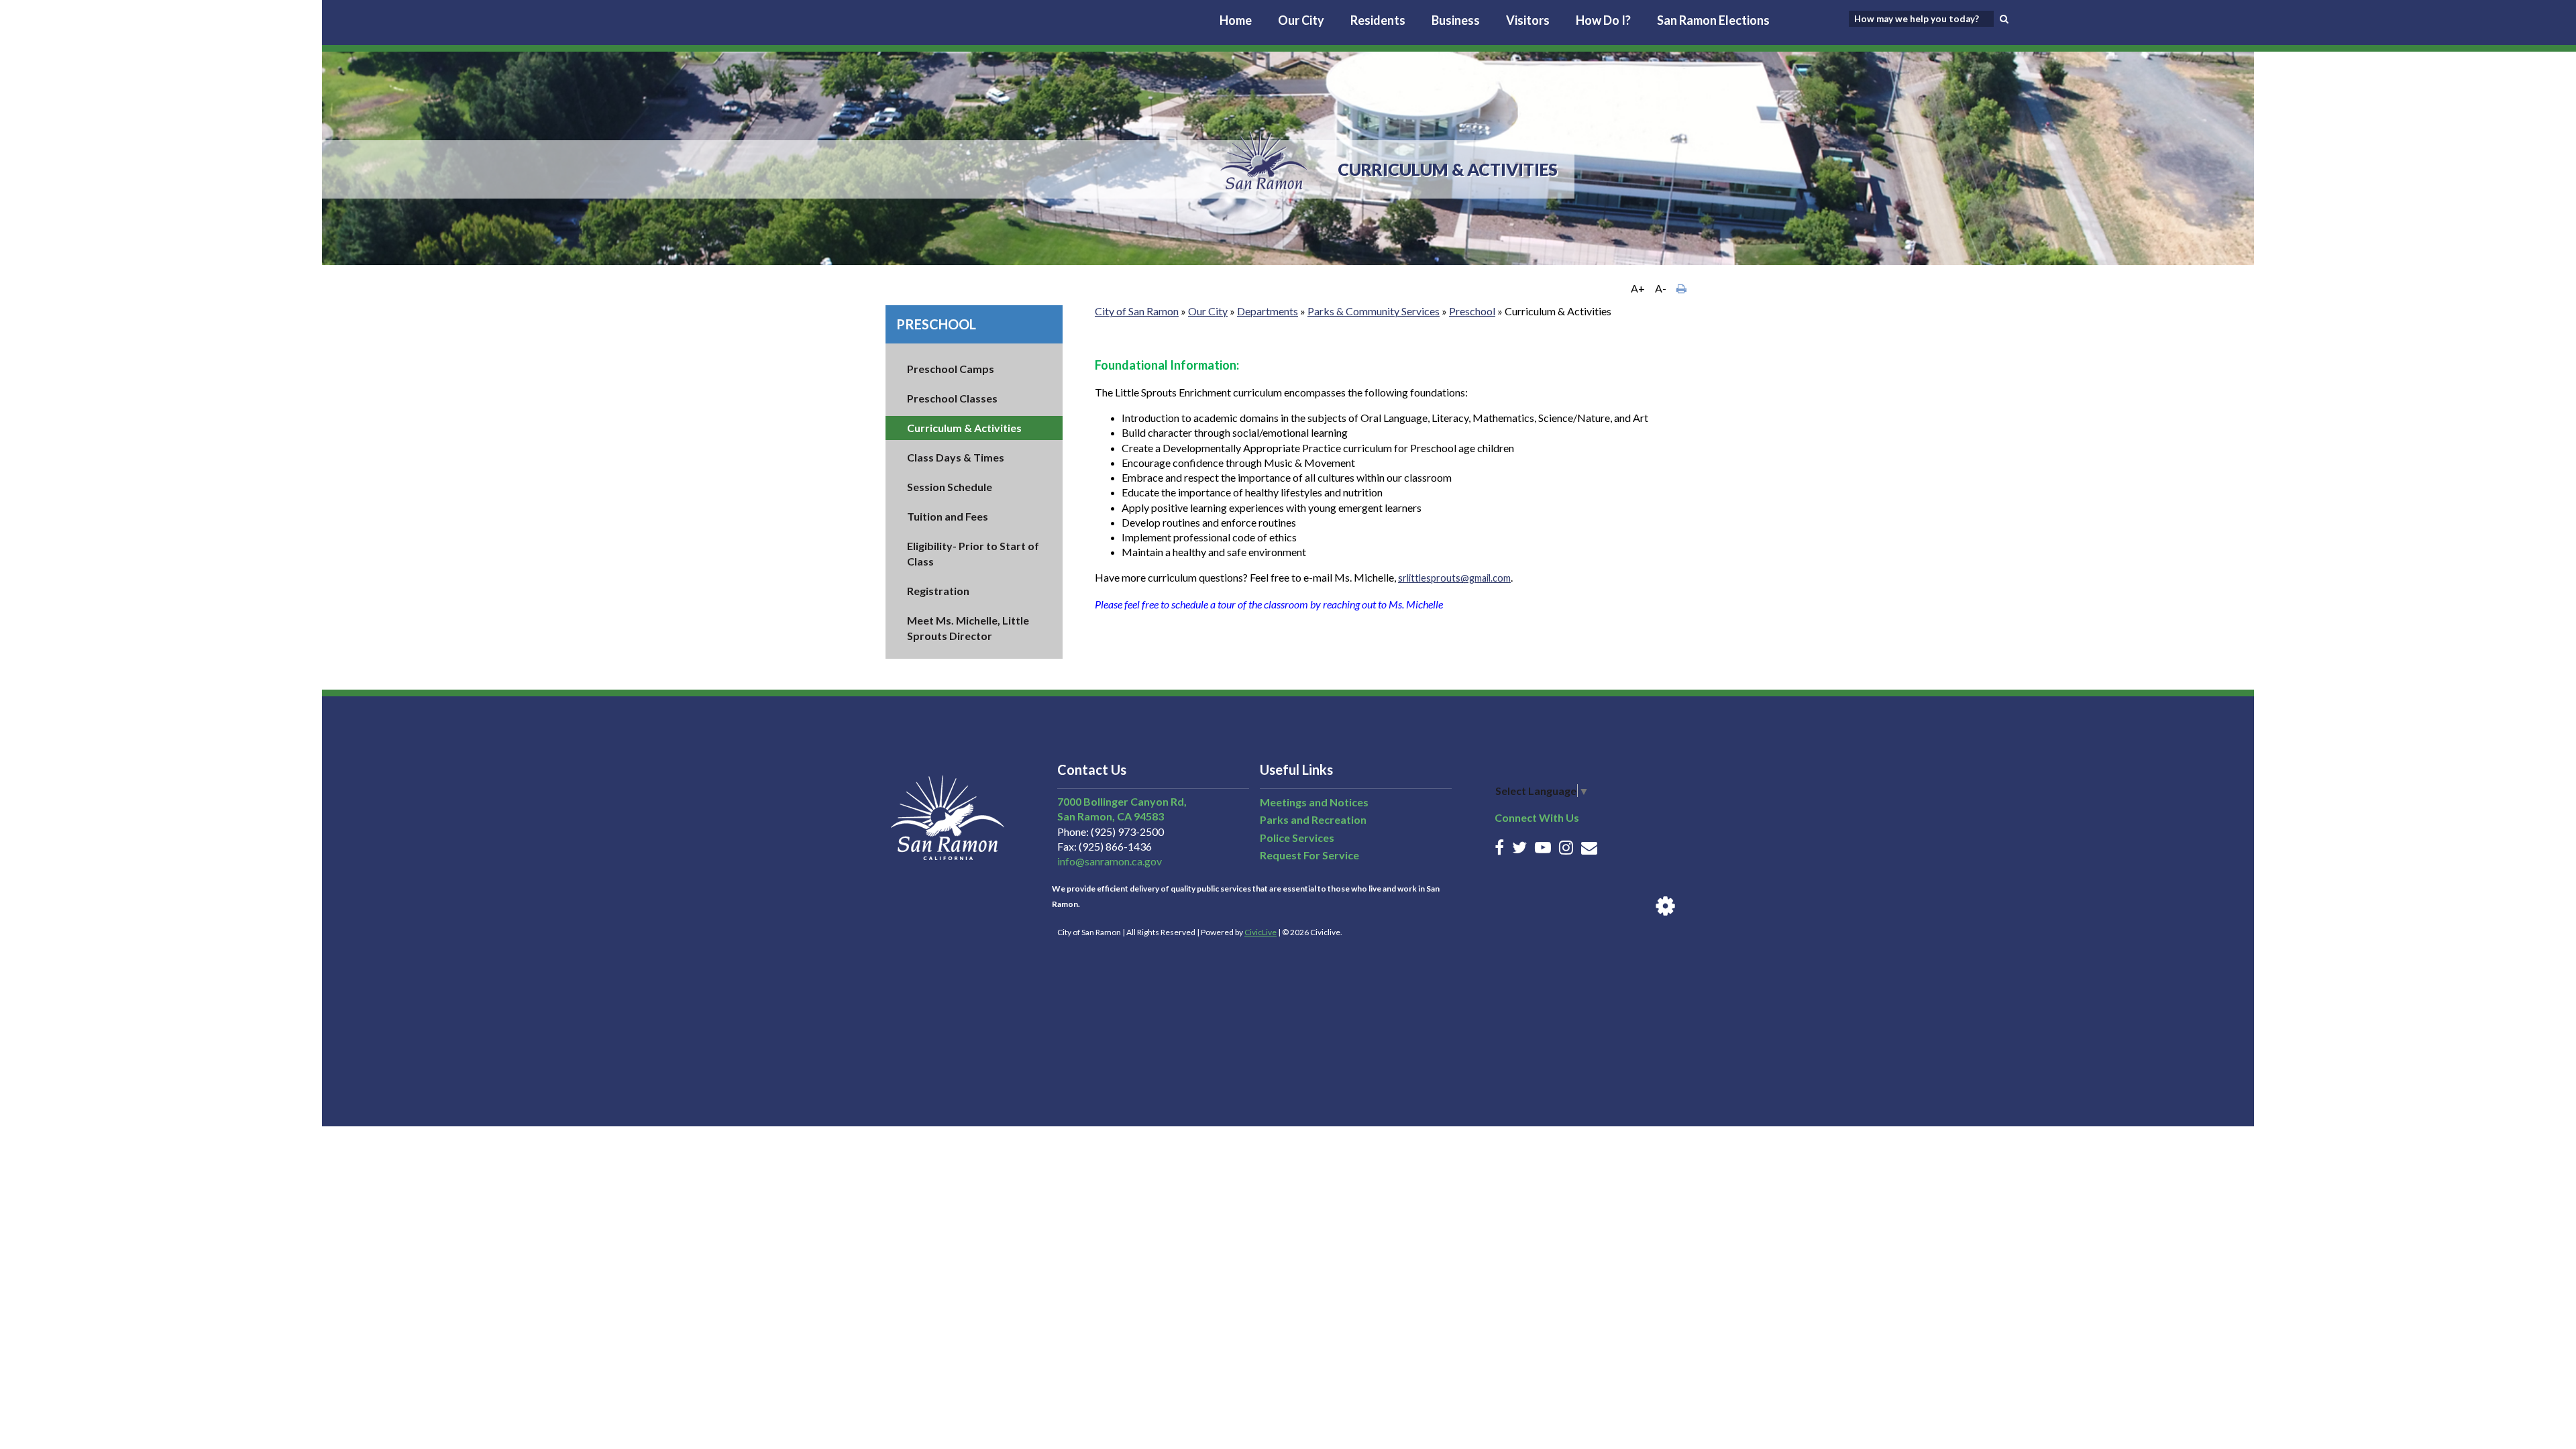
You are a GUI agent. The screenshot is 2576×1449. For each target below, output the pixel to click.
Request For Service (1309, 855)
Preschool (936, 324)
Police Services (1297, 838)
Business (1456, 20)
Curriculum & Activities (964, 428)
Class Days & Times (956, 457)
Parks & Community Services (1374, 311)
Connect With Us (1537, 817)
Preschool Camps (951, 369)
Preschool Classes (952, 398)
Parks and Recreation (1313, 819)
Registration (938, 591)
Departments (1268, 311)
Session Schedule (950, 487)
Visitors (1528, 20)
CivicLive (1260, 932)
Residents (1378, 20)
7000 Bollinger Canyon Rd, (1122, 801)
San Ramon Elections (1713, 20)
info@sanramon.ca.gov (1110, 861)
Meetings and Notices (1314, 802)
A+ (1638, 288)
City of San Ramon (1137, 311)
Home (1236, 20)
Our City (1301, 20)
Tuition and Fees (948, 516)
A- (1661, 288)
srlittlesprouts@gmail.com (1454, 578)
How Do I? (1603, 20)
